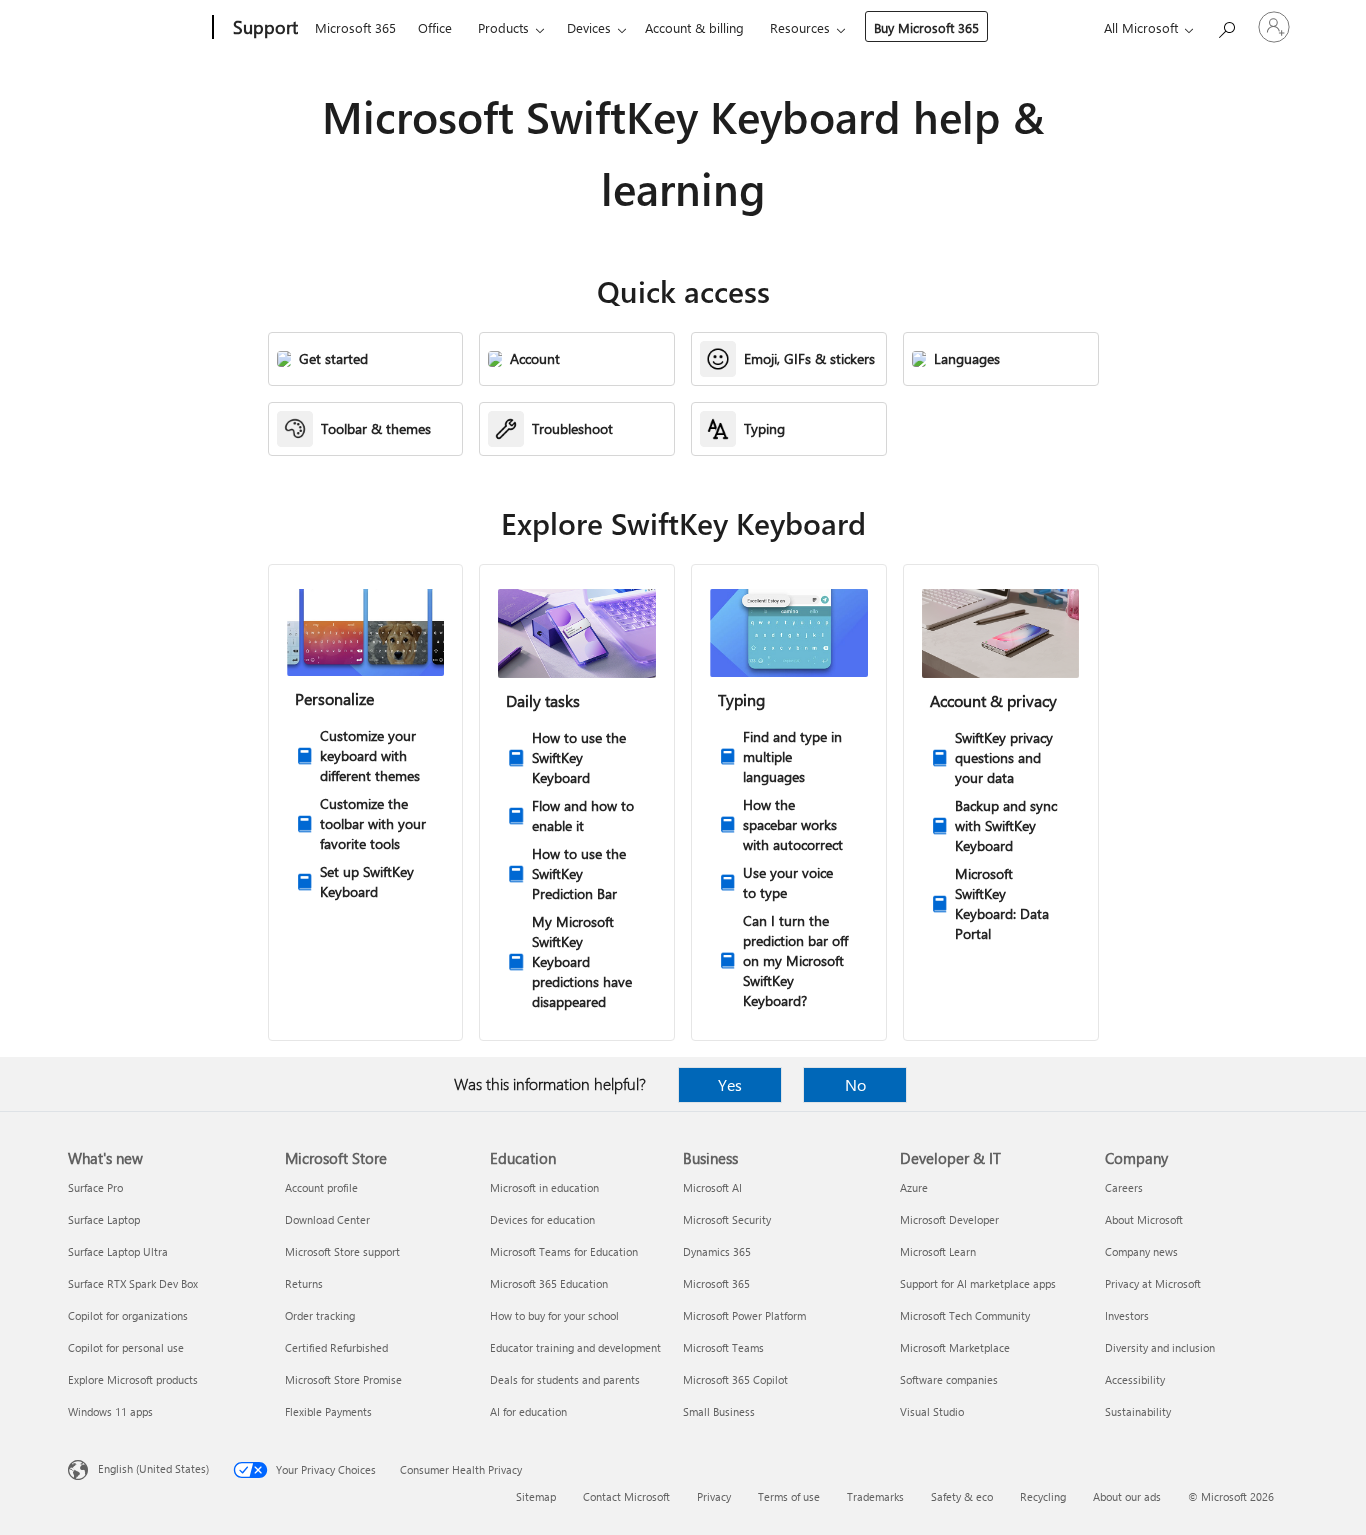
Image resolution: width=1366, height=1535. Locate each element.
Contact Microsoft (626, 1496)
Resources (800, 27)
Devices (589, 27)
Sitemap (536, 1496)
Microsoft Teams (723, 1347)
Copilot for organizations (128, 1315)
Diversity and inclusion (1160, 1347)
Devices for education (542, 1219)
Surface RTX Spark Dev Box (133, 1283)
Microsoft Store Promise (343, 1379)
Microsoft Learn (938, 1251)
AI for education (528, 1411)
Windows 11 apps (110, 1411)
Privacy (714, 1496)
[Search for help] (1226, 25)
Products (503, 27)
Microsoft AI (712, 1187)
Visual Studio (932, 1411)
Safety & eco (962, 1496)
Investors (1127, 1315)
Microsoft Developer (949, 1219)
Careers (1124, 1187)
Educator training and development (575, 1347)
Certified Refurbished (336, 1347)
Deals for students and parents (565, 1379)
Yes (730, 1084)
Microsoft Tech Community (965, 1315)
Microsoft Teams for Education (564, 1251)
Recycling (1043, 1496)
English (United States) (153, 1468)
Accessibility (1135, 1379)
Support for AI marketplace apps (978, 1283)
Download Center (327, 1219)
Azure (914, 1187)
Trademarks (875, 1496)
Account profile (321, 1187)
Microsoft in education (544, 1187)
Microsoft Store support (342, 1251)
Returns (304, 1283)
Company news (1141, 1251)
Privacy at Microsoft (1153, 1283)
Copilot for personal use (126, 1347)
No (855, 1084)
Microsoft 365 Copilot (735, 1379)
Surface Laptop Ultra (118, 1251)
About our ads (1127, 1496)
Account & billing (694, 27)
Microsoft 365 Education (549, 1283)
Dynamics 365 (717, 1251)
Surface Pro (95, 1187)
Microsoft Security (727, 1219)
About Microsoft (1144, 1219)
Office (435, 27)
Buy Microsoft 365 (926, 27)
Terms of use (789, 1496)
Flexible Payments (328, 1411)
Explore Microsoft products (133, 1379)
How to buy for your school (554, 1315)
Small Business (719, 1411)
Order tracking (320, 1315)
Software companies (949, 1379)
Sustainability (1138, 1411)
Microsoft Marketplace (955, 1347)
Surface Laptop (104, 1219)
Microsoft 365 (355, 27)
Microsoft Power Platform (744, 1315)
